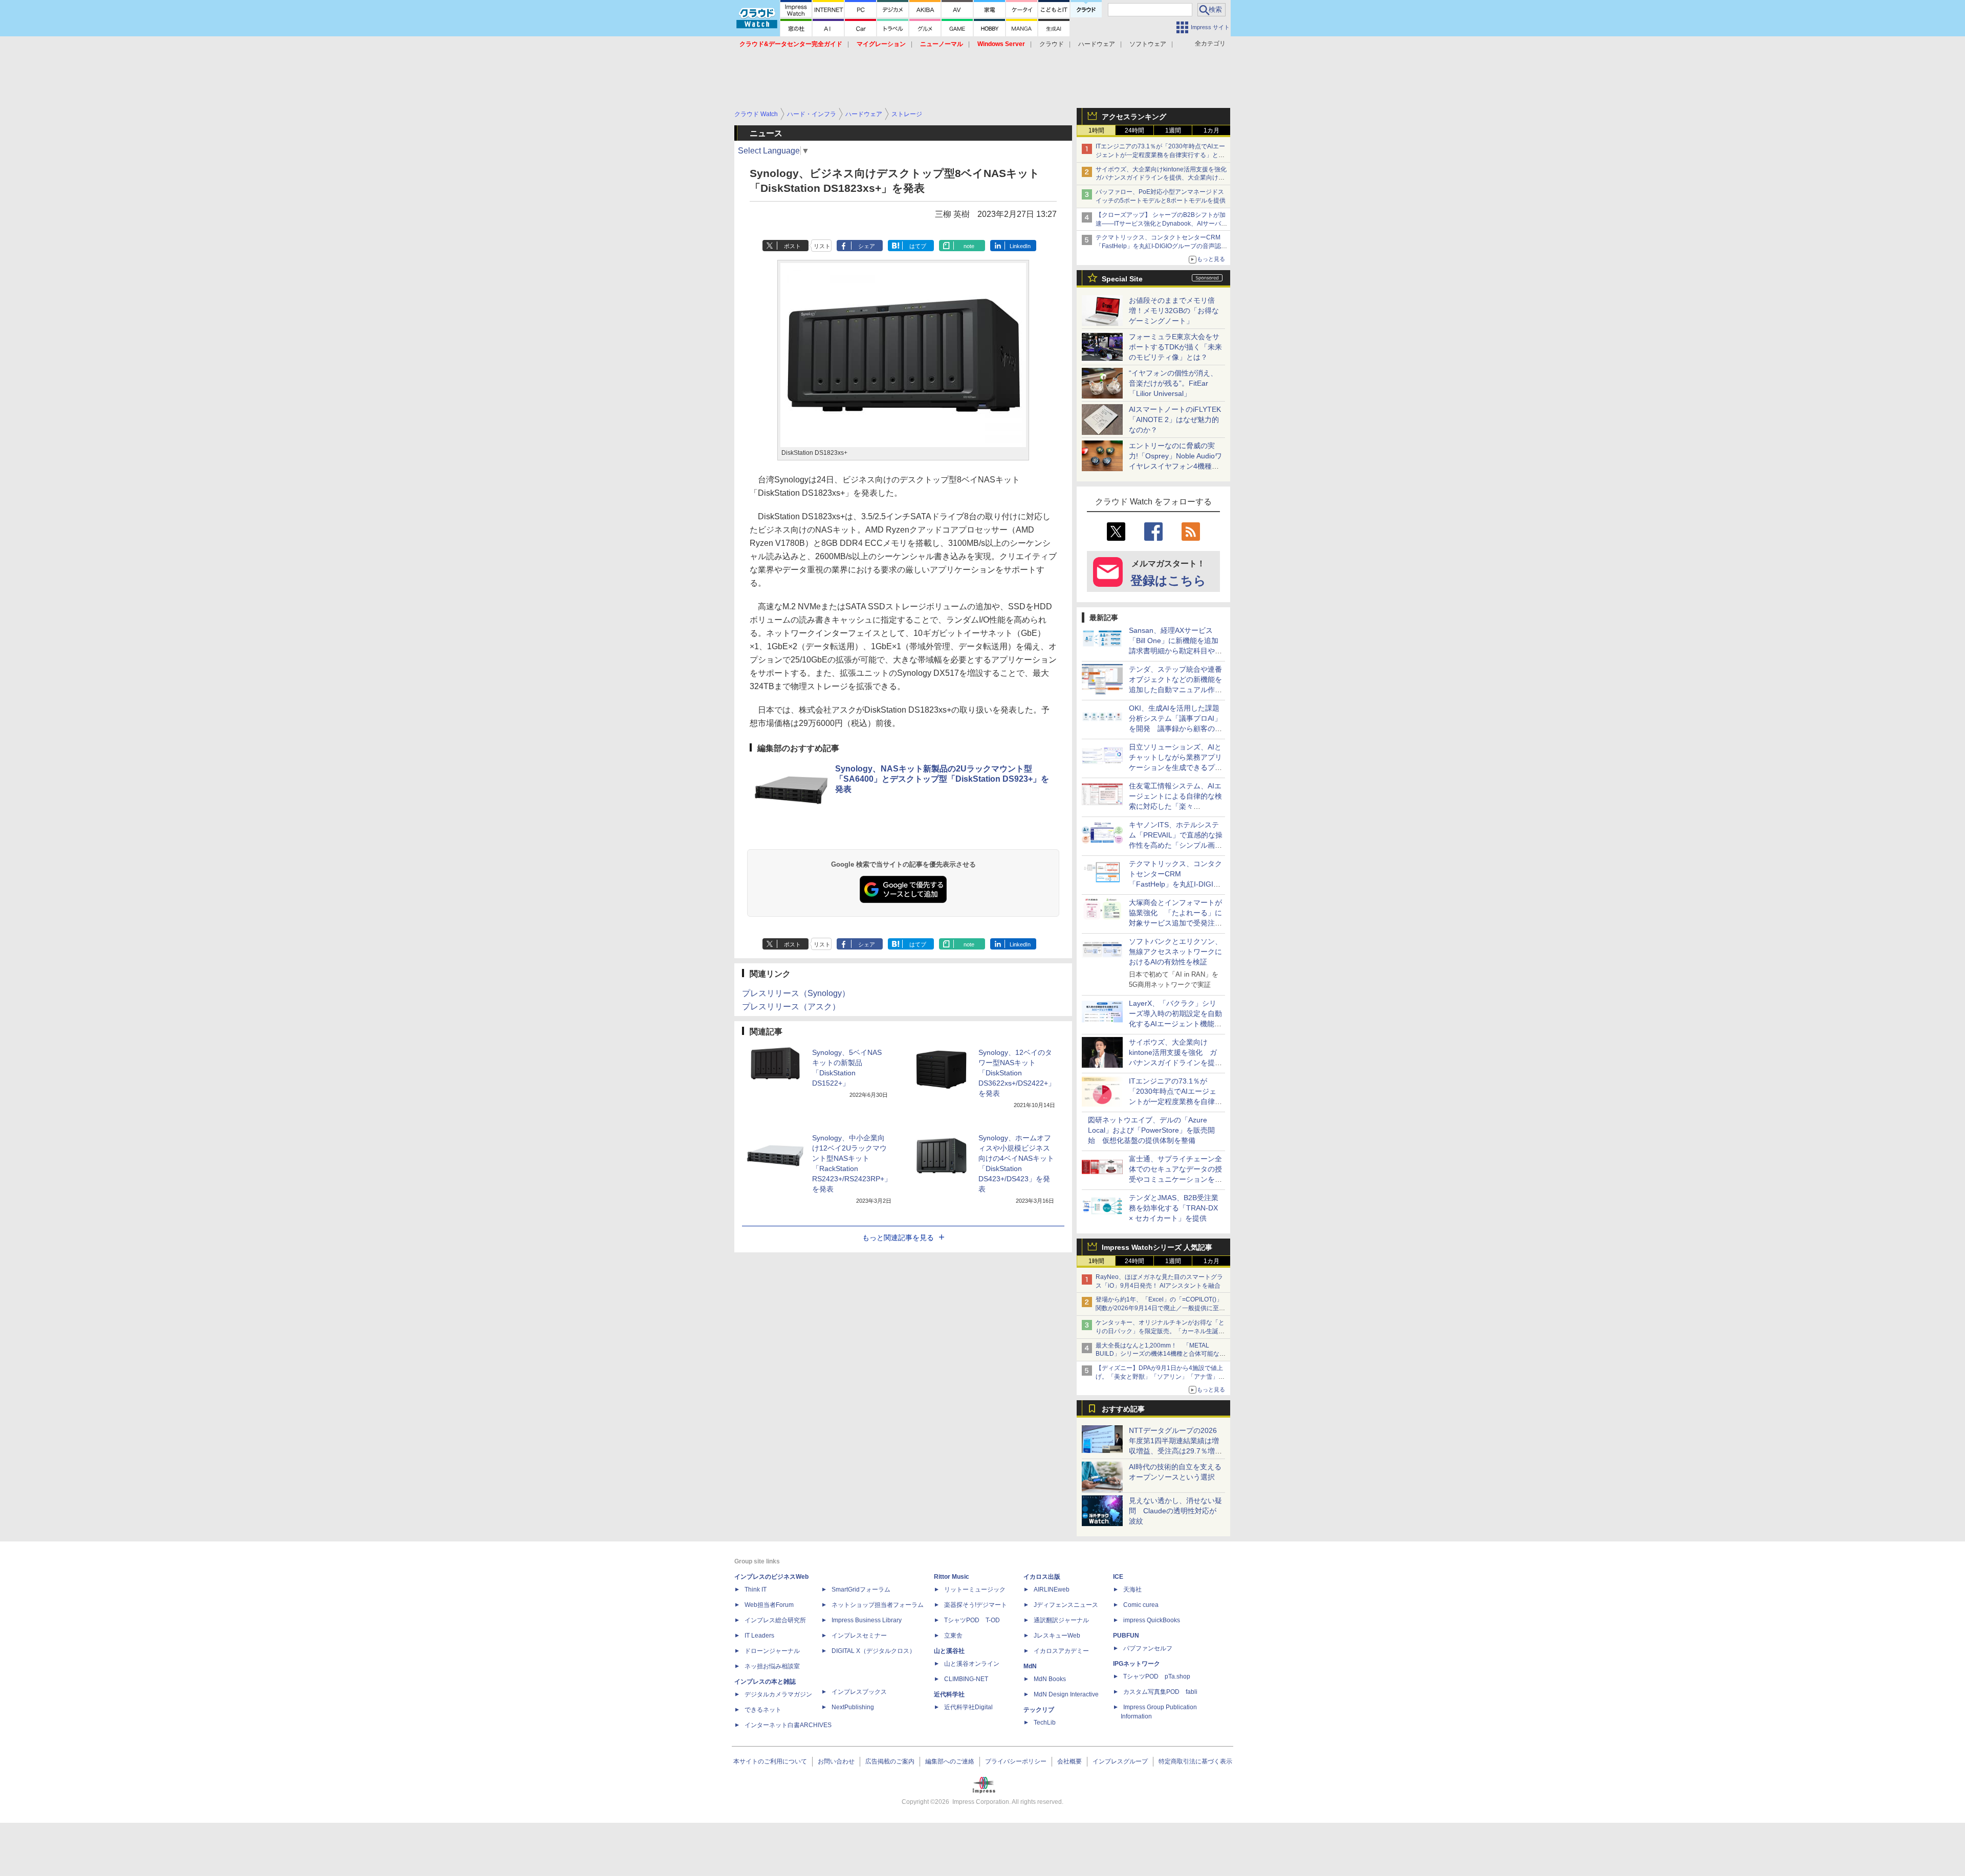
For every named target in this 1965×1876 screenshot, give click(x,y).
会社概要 (1069, 1761)
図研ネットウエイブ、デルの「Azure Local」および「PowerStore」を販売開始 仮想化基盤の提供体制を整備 (1151, 1130)
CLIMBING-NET (966, 1679)
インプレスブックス (859, 1692)
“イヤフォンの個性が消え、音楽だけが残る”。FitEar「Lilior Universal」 (1173, 383)
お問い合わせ (836, 1761)
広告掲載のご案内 (890, 1761)
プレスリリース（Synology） (796, 993)
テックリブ (1039, 1710)
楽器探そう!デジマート (976, 1605)
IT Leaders (759, 1636)
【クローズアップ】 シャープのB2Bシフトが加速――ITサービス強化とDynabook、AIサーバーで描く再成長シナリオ (1161, 224)
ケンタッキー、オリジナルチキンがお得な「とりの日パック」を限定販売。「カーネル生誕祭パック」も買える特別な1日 (1160, 1331)
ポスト (792, 246)
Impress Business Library (867, 1620)
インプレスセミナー (859, 1636)
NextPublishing (853, 1707)
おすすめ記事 (1123, 1409)
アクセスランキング (1134, 117)
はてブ (918, 246)
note (969, 246)
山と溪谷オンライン (972, 1664)
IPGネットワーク (1137, 1664)
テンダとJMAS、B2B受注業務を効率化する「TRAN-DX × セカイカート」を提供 (1174, 1208)
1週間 (1173, 130)
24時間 (1134, 130)
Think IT (756, 1590)
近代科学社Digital (968, 1707)
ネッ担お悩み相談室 (772, 1666)
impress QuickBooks (1152, 1620)
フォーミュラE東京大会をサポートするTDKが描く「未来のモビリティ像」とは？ (1175, 347)
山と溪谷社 (949, 1651)
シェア (867, 246)
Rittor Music (952, 1577)
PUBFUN (1126, 1636)
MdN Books (1050, 1679)
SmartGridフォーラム (861, 1590)
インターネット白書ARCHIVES (788, 1725)
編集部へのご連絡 (950, 1761)
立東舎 (953, 1636)
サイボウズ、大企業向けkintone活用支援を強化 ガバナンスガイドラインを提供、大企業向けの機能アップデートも (1164, 178)
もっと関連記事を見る (898, 1238)
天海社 (1132, 1590)
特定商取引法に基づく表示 (1195, 1761)
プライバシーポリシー (1016, 1761)
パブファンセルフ (1148, 1648)
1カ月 (1211, 130)
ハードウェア (1097, 44)
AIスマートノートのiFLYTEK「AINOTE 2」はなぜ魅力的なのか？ (1175, 420)
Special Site (1122, 279)
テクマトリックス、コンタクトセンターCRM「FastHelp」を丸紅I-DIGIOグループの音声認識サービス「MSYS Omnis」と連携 (1161, 246)
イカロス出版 (1042, 1577)
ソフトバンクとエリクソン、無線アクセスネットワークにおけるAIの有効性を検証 (1175, 952)
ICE (1118, 1577)
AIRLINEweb (1052, 1590)
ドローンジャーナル (772, 1651)
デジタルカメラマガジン (778, 1694)
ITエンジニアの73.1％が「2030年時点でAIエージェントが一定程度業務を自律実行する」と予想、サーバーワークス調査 (1160, 155)
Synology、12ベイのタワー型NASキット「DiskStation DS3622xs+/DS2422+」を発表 (1017, 1073)
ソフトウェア (1148, 44)
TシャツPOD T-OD (972, 1620)
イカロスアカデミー (1061, 1651)
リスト (822, 246)
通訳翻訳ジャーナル (1061, 1620)
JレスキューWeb (1057, 1636)
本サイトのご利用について (770, 1761)
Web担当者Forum (769, 1605)
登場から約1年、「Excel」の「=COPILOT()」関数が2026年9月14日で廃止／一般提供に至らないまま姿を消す (1160, 1308)
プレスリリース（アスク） (791, 1007)
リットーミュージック (975, 1590)
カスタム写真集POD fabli (1160, 1692)
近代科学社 (949, 1694)
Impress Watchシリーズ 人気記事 (1157, 1247)
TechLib (1045, 1723)
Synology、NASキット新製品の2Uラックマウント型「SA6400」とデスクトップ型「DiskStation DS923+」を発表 (942, 779)
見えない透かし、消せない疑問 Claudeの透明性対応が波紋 (1175, 1511)
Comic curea (1141, 1605)
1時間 (1096, 130)
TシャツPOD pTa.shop (1157, 1676)
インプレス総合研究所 (775, 1620)
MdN (1030, 1666)
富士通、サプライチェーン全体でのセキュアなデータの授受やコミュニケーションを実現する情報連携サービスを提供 (1175, 1179)
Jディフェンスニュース (1066, 1605)
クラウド (1052, 44)
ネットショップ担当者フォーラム (878, 1605)
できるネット (763, 1710)
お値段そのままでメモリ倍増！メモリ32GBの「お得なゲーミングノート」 (1174, 311)
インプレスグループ (1120, 1761)
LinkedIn (1020, 246)
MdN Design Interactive (1066, 1694)
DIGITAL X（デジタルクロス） (874, 1651)
